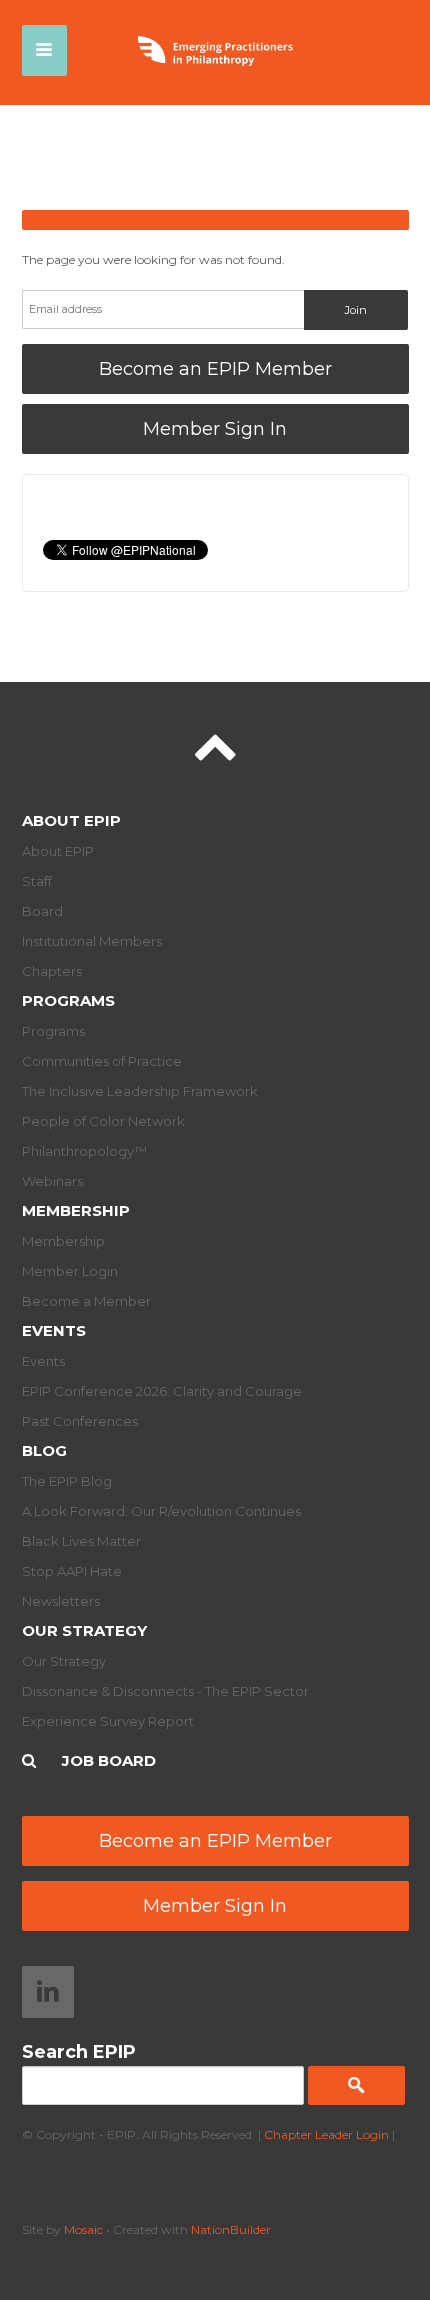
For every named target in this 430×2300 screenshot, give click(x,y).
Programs (68, 1000)
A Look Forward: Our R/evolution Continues (161, 1511)
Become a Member (86, 1301)
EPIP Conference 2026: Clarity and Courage (162, 1391)
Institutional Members (92, 941)
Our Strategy (84, 1630)
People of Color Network (103, 1121)
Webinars (52, 1181)
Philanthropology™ (84, 1151)
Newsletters (61, 1601)
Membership (76, 1210)
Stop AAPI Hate (72, 1571)
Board (42, 911)
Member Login (70, 1271)
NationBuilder (231, 2229)
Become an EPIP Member (215, 369)
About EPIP (71, 820)
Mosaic (83, 2229)
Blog (44, 1450)
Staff (37, 881)
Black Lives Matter (81, 1541)
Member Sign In (215, 429)
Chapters (52, 971)
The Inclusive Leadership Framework (140, 1091)
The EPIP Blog (67, 1481)
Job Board (109, 1760)
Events (54, 1330)
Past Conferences (80, 1421)
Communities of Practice (102, 1061)
